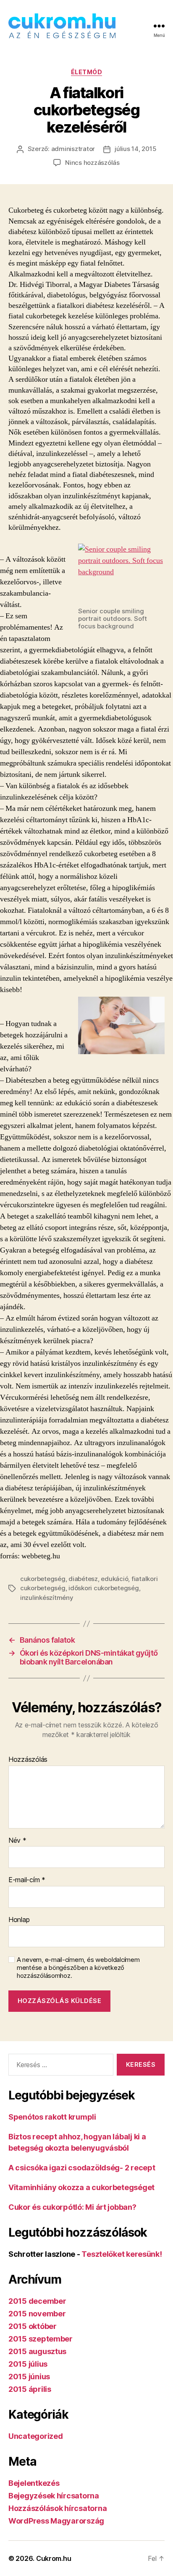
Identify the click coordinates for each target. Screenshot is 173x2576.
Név (17, 1841)
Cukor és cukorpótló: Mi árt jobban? (72, 2207)
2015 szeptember (41, 2339)
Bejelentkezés (34, 2483)
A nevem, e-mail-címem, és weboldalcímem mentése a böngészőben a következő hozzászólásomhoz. (78, 1968)
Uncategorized (36, 2436)
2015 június (29, 2377)
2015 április (30, 2389)
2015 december (37, 2301)
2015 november (37, 2314)
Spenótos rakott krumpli (52, 2117)
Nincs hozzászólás (92, 163)
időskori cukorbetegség (104, 1588)
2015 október (33, 2326)
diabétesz (83, 1579)
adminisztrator (73, 149)
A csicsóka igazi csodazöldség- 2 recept (82, 2168)
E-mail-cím (27, 1880)
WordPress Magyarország (56, 2521)
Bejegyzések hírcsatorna (54, 2496)
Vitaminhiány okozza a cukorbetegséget (81, 2187)
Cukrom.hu (54, 2558)
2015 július (28, 2364)
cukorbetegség (43, 1579)
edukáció (114, 1579)
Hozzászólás (28, 1760)
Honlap (19, 1920)
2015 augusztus (37, 2351)
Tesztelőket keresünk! (122, 2254)
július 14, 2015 (135, 149)
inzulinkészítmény (47, 1598)
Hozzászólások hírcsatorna (58, 2508)
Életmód (87, 72)
